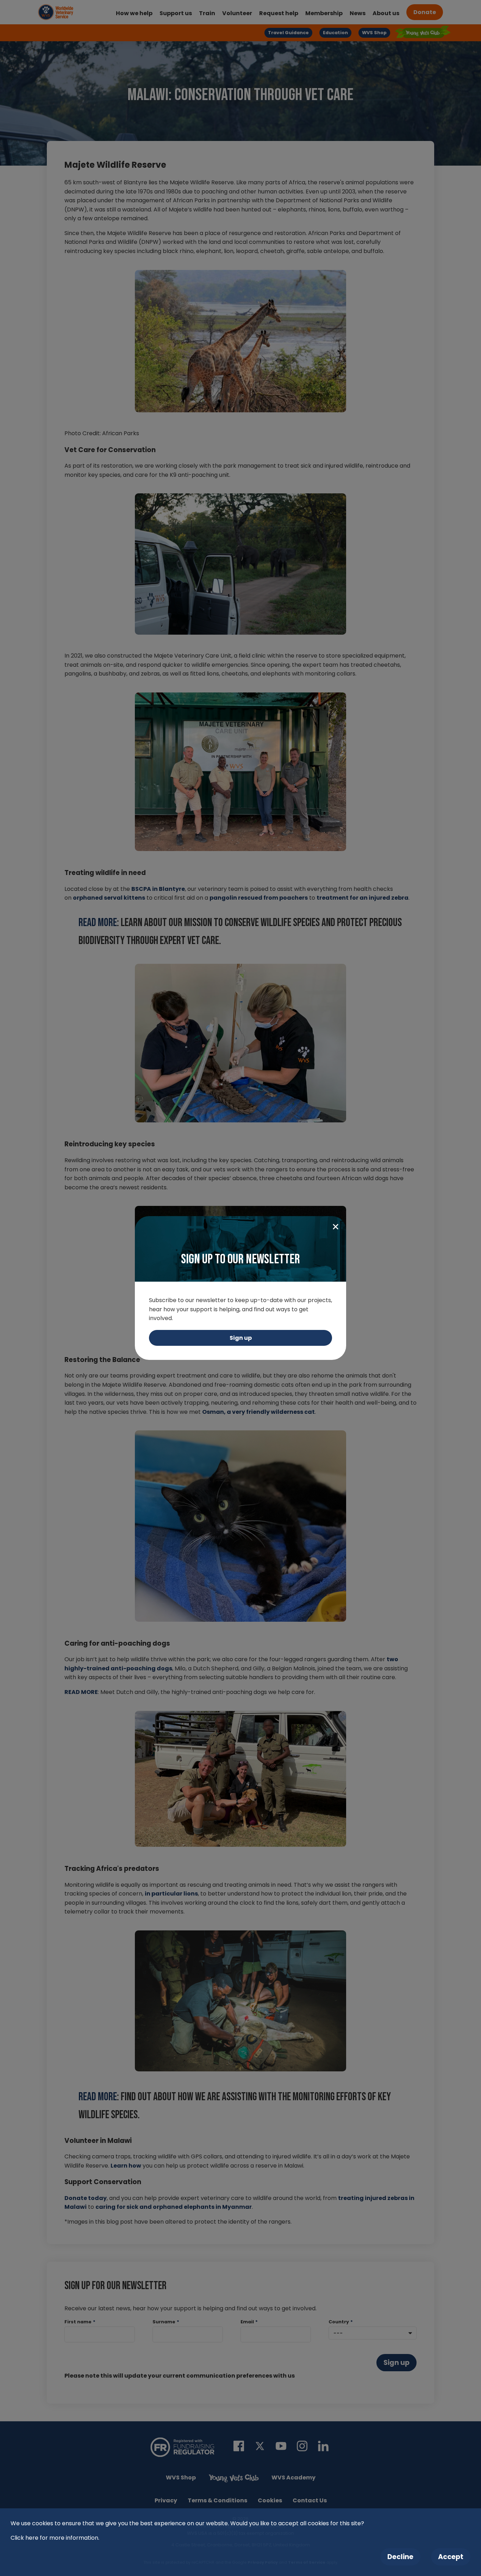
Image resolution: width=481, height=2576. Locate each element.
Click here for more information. (55, 2538)
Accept (451, 2557)
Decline (400, 2557)
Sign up (241, 1338)
